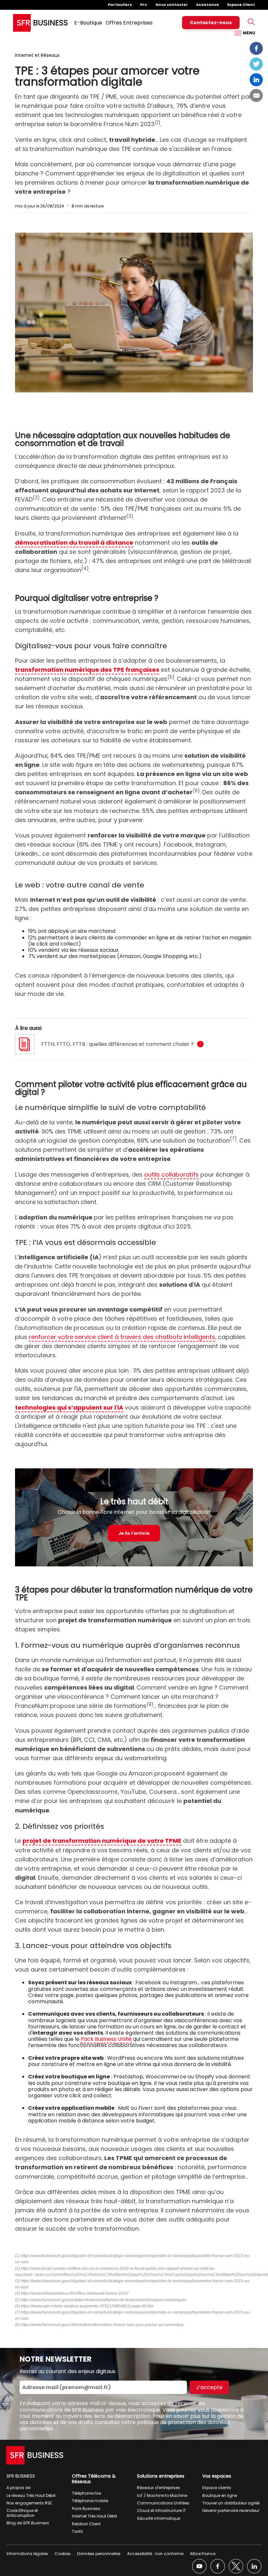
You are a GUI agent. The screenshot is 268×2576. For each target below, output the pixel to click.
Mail (256, 95)
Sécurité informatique (159, 2518)
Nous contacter (172, 5)
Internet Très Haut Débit (94, 2516)
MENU (249, 33)
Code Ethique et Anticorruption (22, 2513)
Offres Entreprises (129, 23)
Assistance (208, 5)
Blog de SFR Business (28, 2523)
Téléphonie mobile (90, 2501)
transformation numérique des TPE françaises (87, 670)
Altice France (203, 2554)
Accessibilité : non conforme (155, 2554)
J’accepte (209, 2387)
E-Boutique (88, 23)
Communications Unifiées (163, 2503)
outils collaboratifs (171, 1174)
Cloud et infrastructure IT (161, 2510)
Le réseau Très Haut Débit (31, 2495)
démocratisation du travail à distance (74, 543)
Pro (144, 5)
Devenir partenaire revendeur (231, 2510)
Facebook (256, 48)
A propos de (18, 2488)
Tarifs (77, 2531)
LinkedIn (256, 80)
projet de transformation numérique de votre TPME (102, 1841)
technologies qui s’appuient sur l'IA (69, 1407)
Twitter (256, 64)
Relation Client (86, 2524)
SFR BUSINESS (21, 2476)
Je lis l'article (134, 1533)
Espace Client (241, 5)
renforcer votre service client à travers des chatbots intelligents (122, 1337)
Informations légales (27, 2554)
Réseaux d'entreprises (159, 2488)
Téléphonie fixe (86, 2493)
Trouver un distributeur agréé (231, 2503)
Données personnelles (99, 2554)
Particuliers (120, 5)
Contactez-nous (211, 23)
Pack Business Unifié (106, 2039)
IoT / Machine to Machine (162, 2495)
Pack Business (86, 2509)
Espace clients (217, 2488)
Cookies (63, 2554)
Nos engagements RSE (29, 2503)
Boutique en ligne (220, 2495)
